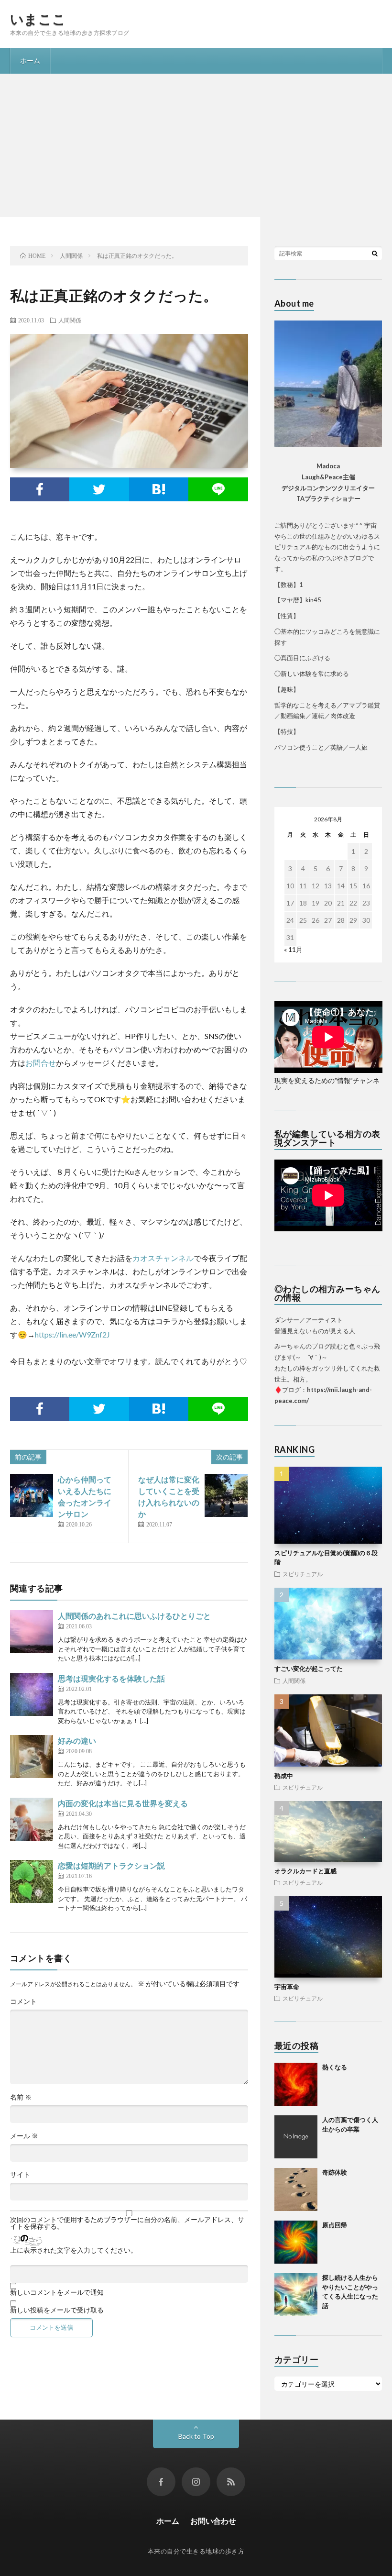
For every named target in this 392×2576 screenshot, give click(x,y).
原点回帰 (335, 2225)
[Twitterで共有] (99, 489)
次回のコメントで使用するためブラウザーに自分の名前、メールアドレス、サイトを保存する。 (127, 2223)
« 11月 (293, 949)
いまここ (38, 19)
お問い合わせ (213, 2521)
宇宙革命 (287, 1987)
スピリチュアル (303, 1574)
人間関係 (70, 320)
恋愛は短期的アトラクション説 (111, 1865)
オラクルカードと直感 (305, 1871)
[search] (375, 253)
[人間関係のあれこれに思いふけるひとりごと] (32, 1632)
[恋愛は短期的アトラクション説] (32, 1881)
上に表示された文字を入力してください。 (74, 2250)
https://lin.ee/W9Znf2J (72, 1334)
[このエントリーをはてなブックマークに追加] (159, 489)
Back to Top (196, 2436)
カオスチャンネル (163, 1258)
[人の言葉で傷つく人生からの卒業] (296, 2137)
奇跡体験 (335, 2172)
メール (24, 2136)
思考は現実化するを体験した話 (111, 1678)
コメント (23, 2001)
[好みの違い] (32, 1757)
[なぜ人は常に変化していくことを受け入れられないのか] (226, 1495)
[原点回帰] (296, 2242)
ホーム (30, 61)
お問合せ (41, 1063)
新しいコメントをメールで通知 (57, 2292)
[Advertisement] (196, 145)
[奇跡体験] (296, 2189)
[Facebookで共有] (40, 489)
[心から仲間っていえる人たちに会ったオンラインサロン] (32, 1495)
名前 (21, 2097)
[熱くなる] (296, 2084)
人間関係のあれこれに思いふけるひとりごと (134, 1616)
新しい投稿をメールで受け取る (57, 2310)
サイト (20, 2175)
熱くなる (335, 2067)
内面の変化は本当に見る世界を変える (123, 1803)
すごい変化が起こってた (309, 1669)
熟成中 (284, 1776)
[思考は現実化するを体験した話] (32, 1694)
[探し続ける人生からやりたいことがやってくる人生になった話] (296, 2295)
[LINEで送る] (218, 489)
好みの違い (77, 1741)
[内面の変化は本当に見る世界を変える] (32, 1819)
